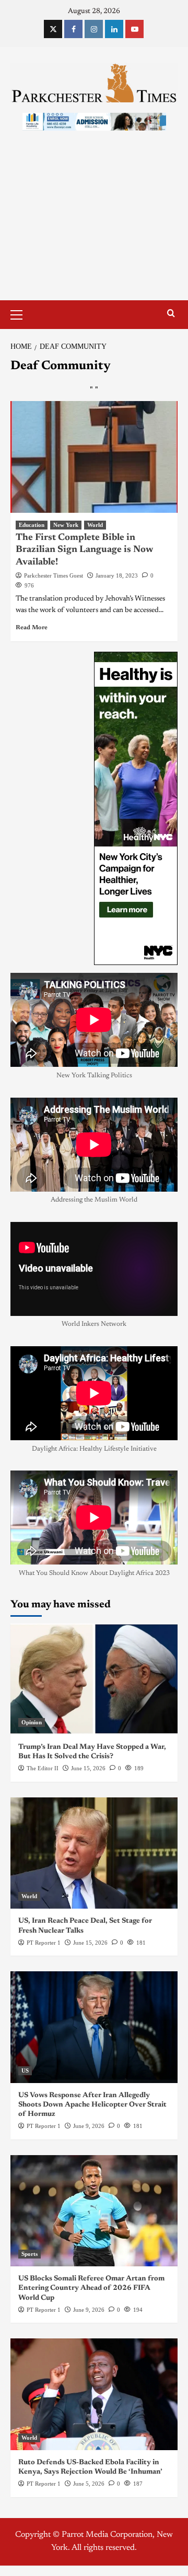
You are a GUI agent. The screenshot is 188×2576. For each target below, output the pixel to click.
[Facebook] (73, 29)
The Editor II (43, 1768)
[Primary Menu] (21, 313)
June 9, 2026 (89, 2126)
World (95, 525)
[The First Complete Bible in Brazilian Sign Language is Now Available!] (94, 457)
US (25, 2071)
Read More (32, 628)
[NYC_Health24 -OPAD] (136, 808)
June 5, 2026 (89, 2484)
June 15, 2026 (88, 1768)
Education (32, 525)
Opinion (32, 1722)
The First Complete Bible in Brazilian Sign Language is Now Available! (84, 550)
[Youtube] (134, 29)
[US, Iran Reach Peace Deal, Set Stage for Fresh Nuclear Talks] (94, 1853)
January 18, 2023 (117, 575)
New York (66, 525)
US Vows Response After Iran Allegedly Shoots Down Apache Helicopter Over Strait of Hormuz (92, 2105)
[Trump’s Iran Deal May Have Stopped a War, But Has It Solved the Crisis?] (94, 1679)
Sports (30, 2254)
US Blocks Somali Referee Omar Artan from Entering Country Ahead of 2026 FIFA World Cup (91, 2288)
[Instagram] (94, 29)
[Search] (171, 314)
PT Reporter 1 (44, 1943)
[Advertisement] (94, 226)
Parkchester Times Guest (54, 575)
